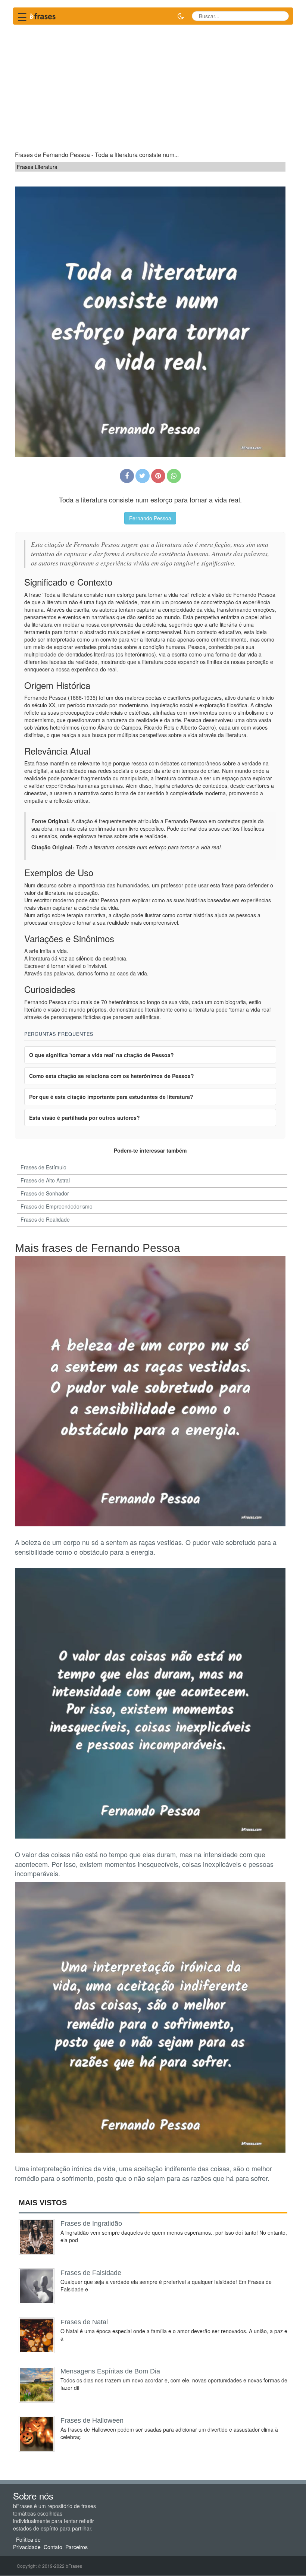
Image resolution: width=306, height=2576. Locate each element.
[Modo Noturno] (181, 16)
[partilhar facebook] (127, 476)
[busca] (280, 16)
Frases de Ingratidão (91, 2224)
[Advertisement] (153, 84)
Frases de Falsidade (91, 2273)
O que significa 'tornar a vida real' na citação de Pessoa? (102, 1055)
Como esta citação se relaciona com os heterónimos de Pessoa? (112, 1076)
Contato (53, 2547)
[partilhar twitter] (143, 476)
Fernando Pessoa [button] (150, 518)
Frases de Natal (84, 2322)
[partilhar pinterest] (158, 476)
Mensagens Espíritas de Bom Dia (110, 2371)
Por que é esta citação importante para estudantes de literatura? (111, 1097)
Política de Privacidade (27, 2544)
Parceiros (76, 2547)
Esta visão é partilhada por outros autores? (85, 1118)
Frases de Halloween (92, 2420)
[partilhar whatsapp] (174, 476)
